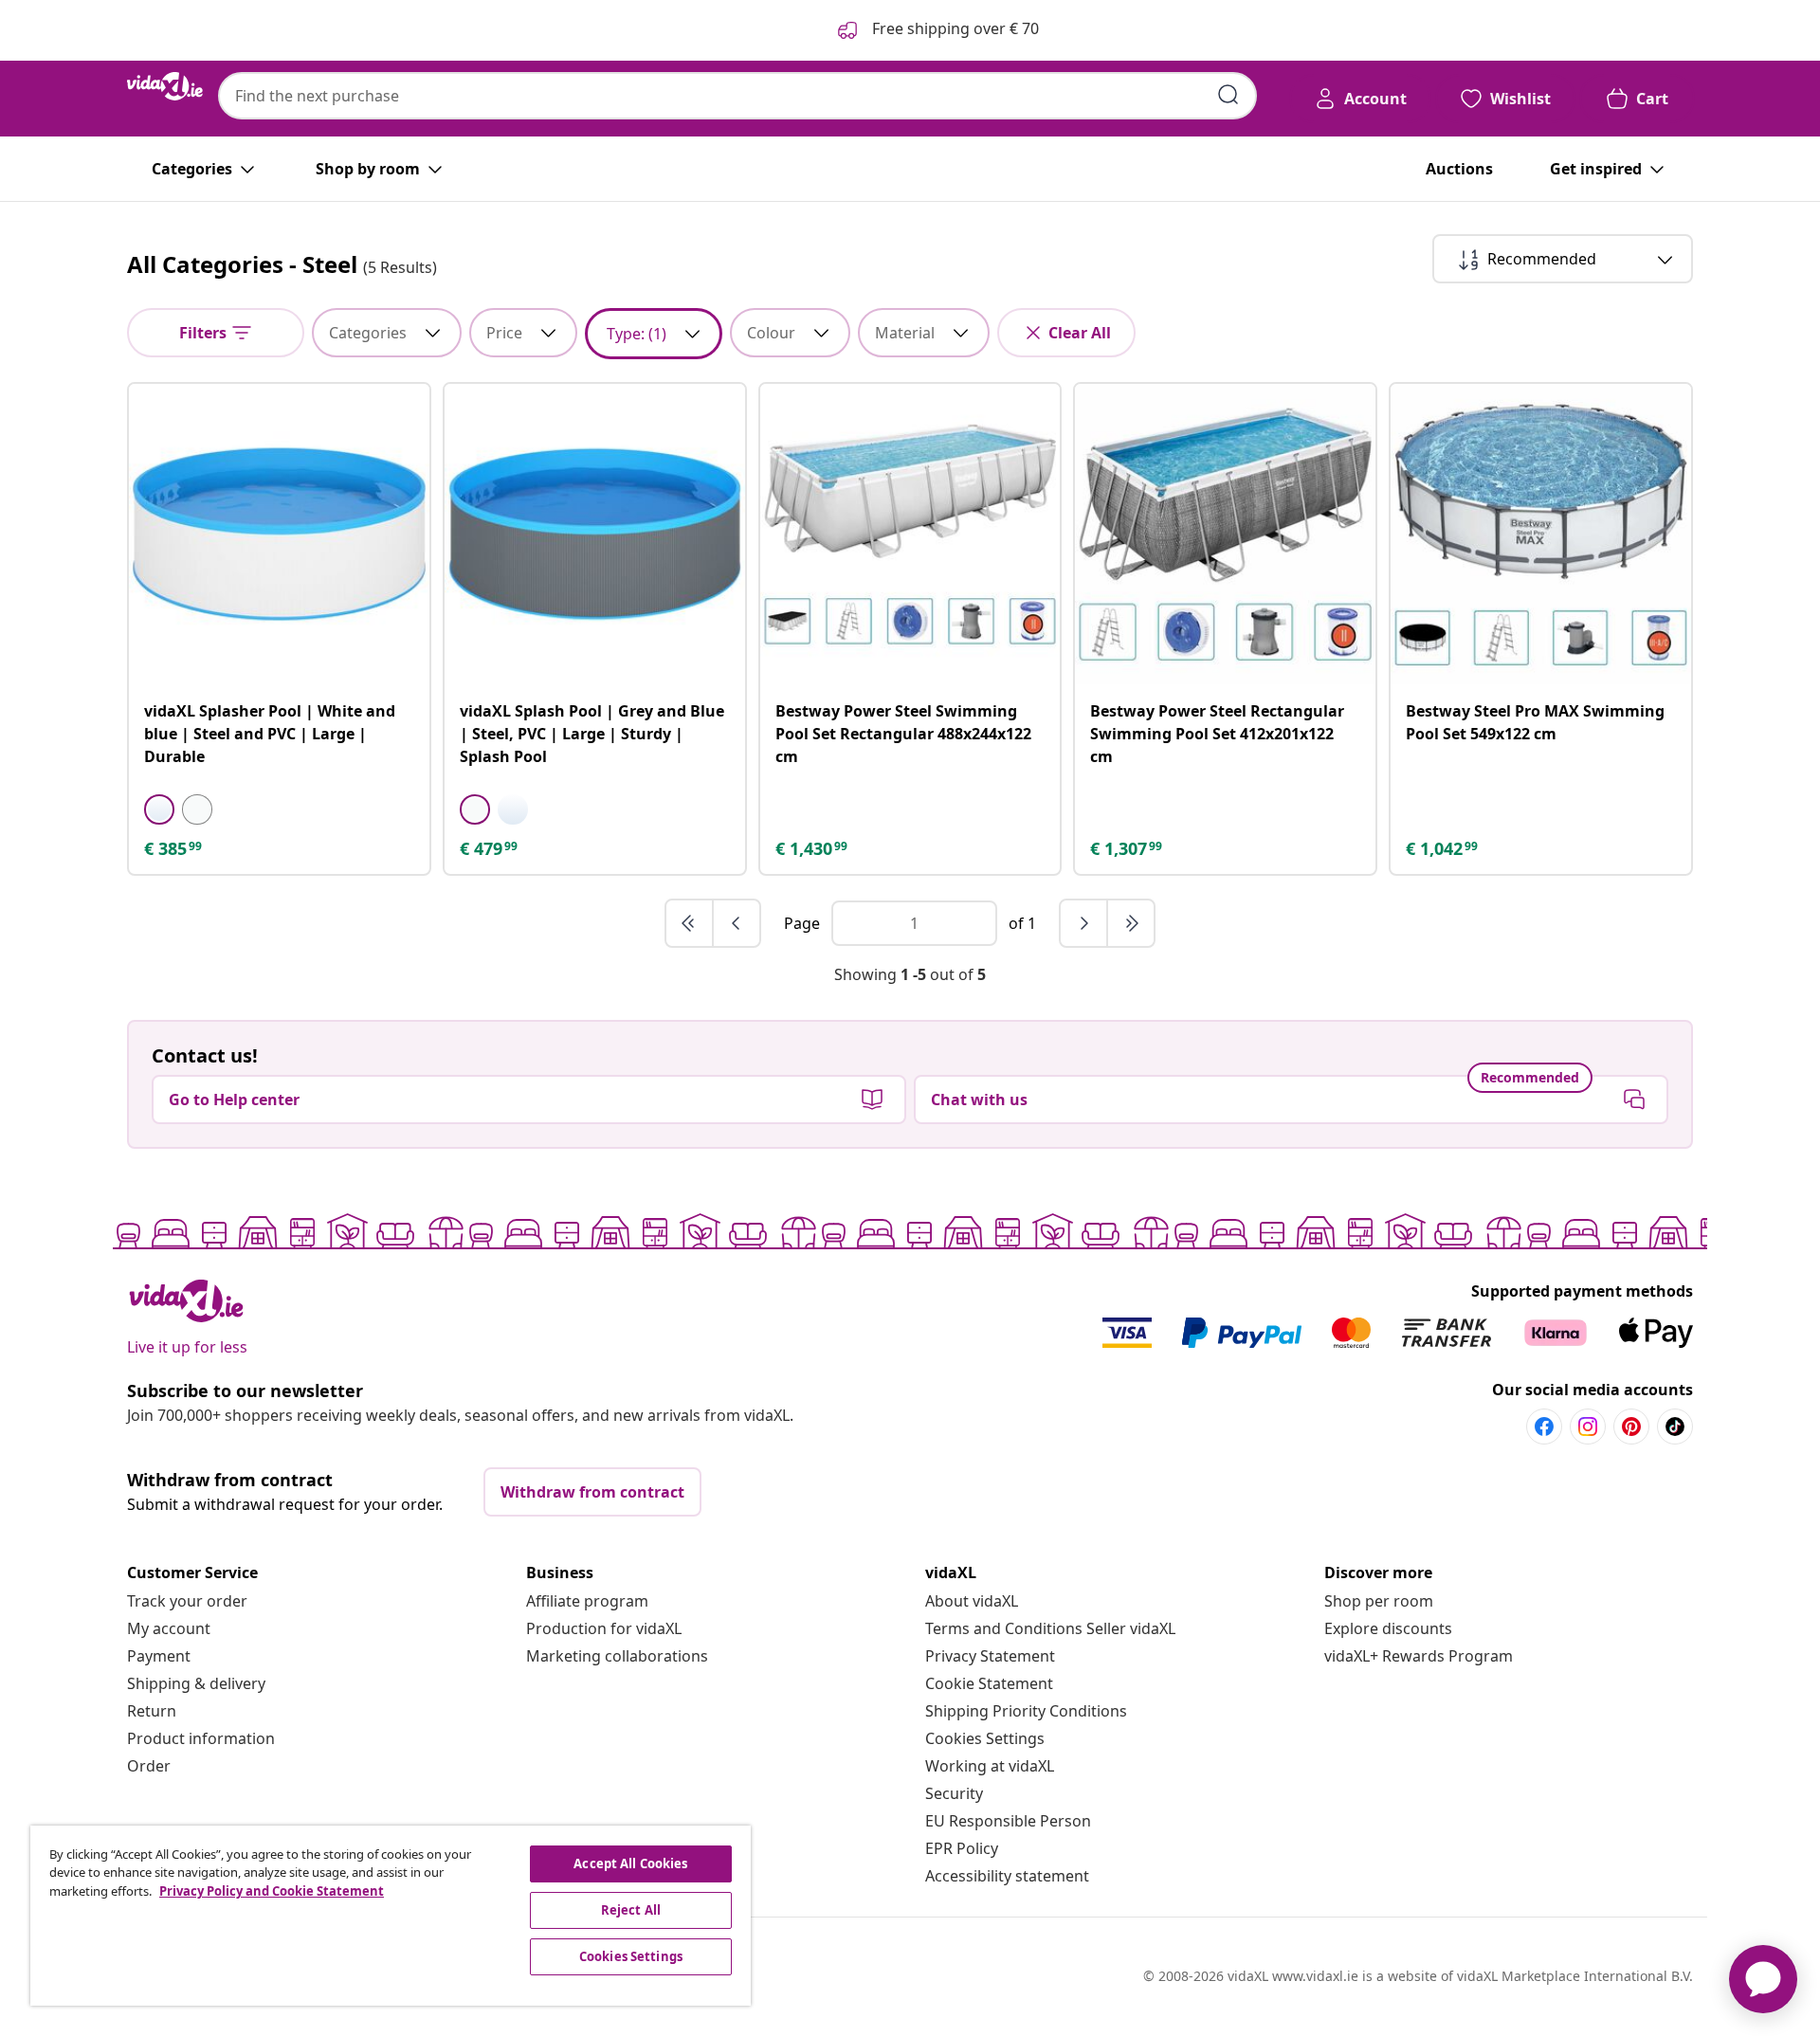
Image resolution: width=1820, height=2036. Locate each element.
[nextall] (1131, 923)
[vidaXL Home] (165, 86)
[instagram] (1588, 1427)
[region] (391, 1916)
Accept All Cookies (630, 1863)
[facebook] (1544, 1427)
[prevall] (690, 923)
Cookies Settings (985, 1738)
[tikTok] (1675, 1427)
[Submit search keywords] (1228, 95)
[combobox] (737, 96)
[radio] (159, 809)
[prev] (737, 923)
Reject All (631, 1910)
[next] (1084, 923)
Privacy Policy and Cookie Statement (272, 1891)
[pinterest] (1631, 1427)
